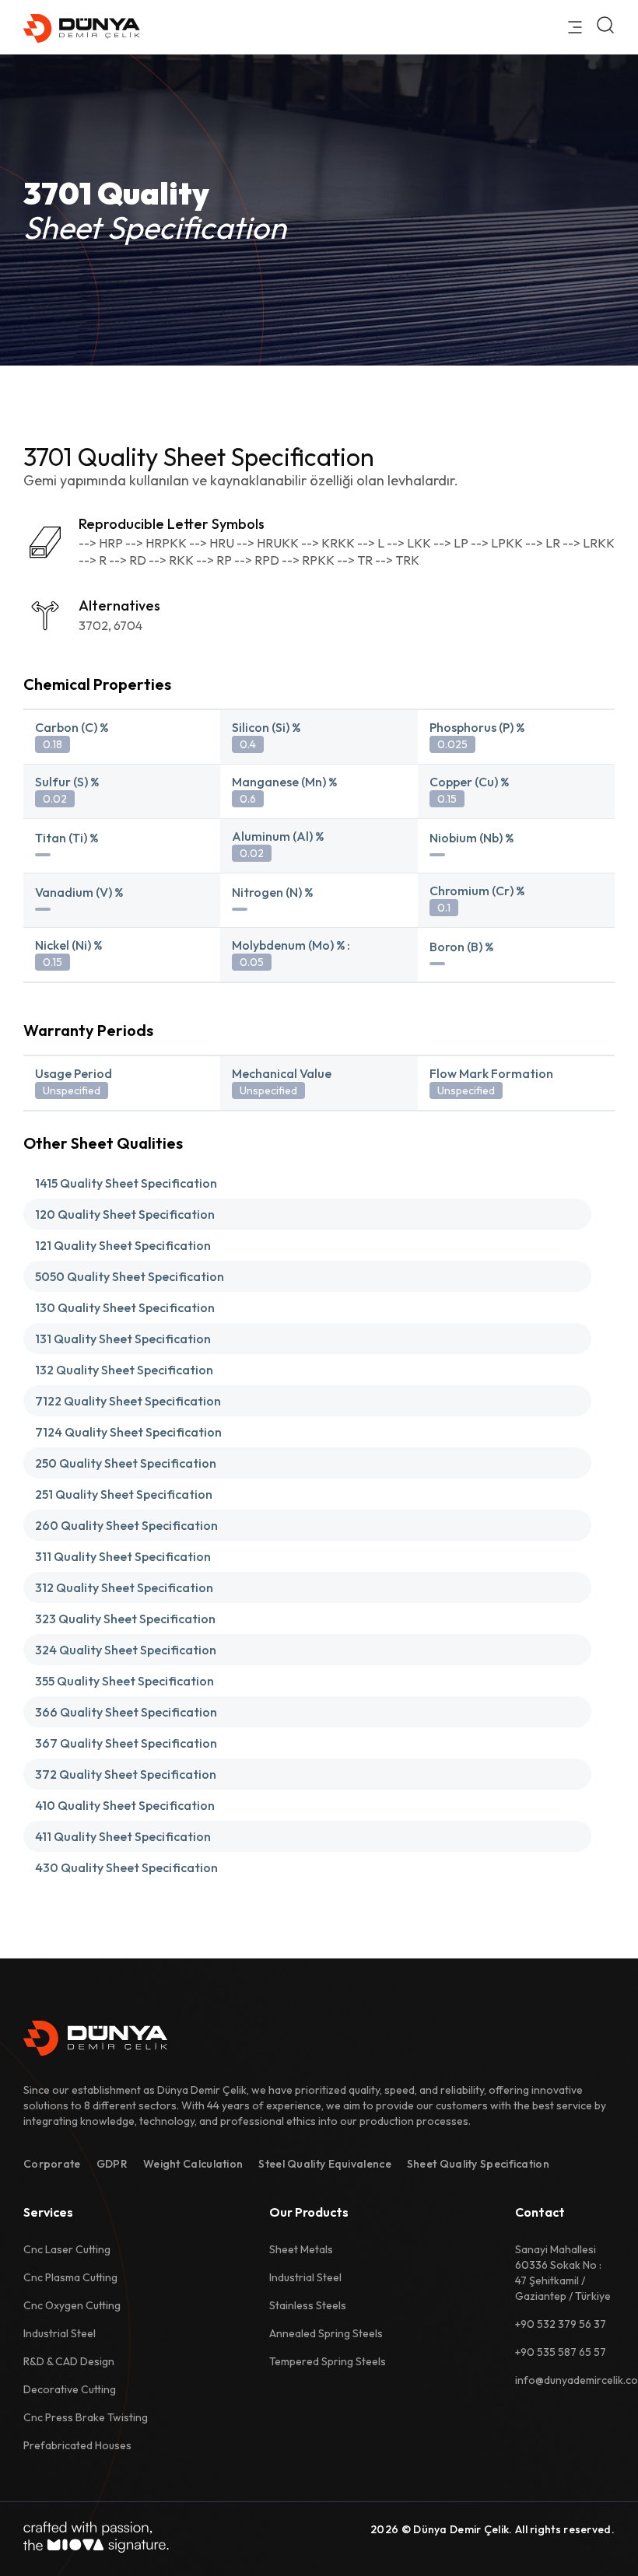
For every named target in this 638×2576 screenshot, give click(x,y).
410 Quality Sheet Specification (125, 1805)
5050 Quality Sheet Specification (130, 1276)
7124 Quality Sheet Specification (128, 1432)
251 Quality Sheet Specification (124, 1494)
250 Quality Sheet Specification (126, 1463)
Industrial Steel (60, 2333)
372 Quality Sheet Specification (126, 1774)
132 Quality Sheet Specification (124, 1370)
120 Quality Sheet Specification (125, 1214)
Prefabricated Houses (77, 2445)
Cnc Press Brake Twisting (86, 2417)
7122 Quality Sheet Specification (128, 1401)
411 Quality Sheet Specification (123, 1836)
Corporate (52, 2164)
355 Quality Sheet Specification (124, 1681)
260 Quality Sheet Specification (126, 1525)
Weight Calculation (193, 2164)
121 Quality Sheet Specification (123, 1245)
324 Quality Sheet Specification (126, 1650)
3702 (93, 625)
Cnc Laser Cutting (67, 2249)
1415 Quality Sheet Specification (126, 1183)
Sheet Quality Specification (478, 2164)
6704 (128, 625)
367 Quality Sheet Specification (126, 1743)
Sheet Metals (301, 2249)
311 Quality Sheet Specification (123, 1556)
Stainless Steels (308, 2305)
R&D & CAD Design (69, 2361)
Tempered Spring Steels (328, 2361)
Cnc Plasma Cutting (70, 2277)
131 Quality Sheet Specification (123, 1339)
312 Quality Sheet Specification (124, 1587)
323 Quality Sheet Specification (125, 1619)
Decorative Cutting (70, 2389)
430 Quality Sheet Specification (126, 1867)
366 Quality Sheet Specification (126, 1712)
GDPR (112, 2164)
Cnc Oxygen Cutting (72, 2305)
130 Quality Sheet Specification (125, 1307)
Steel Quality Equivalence (325, 2164)
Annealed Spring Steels (326, 2333)
